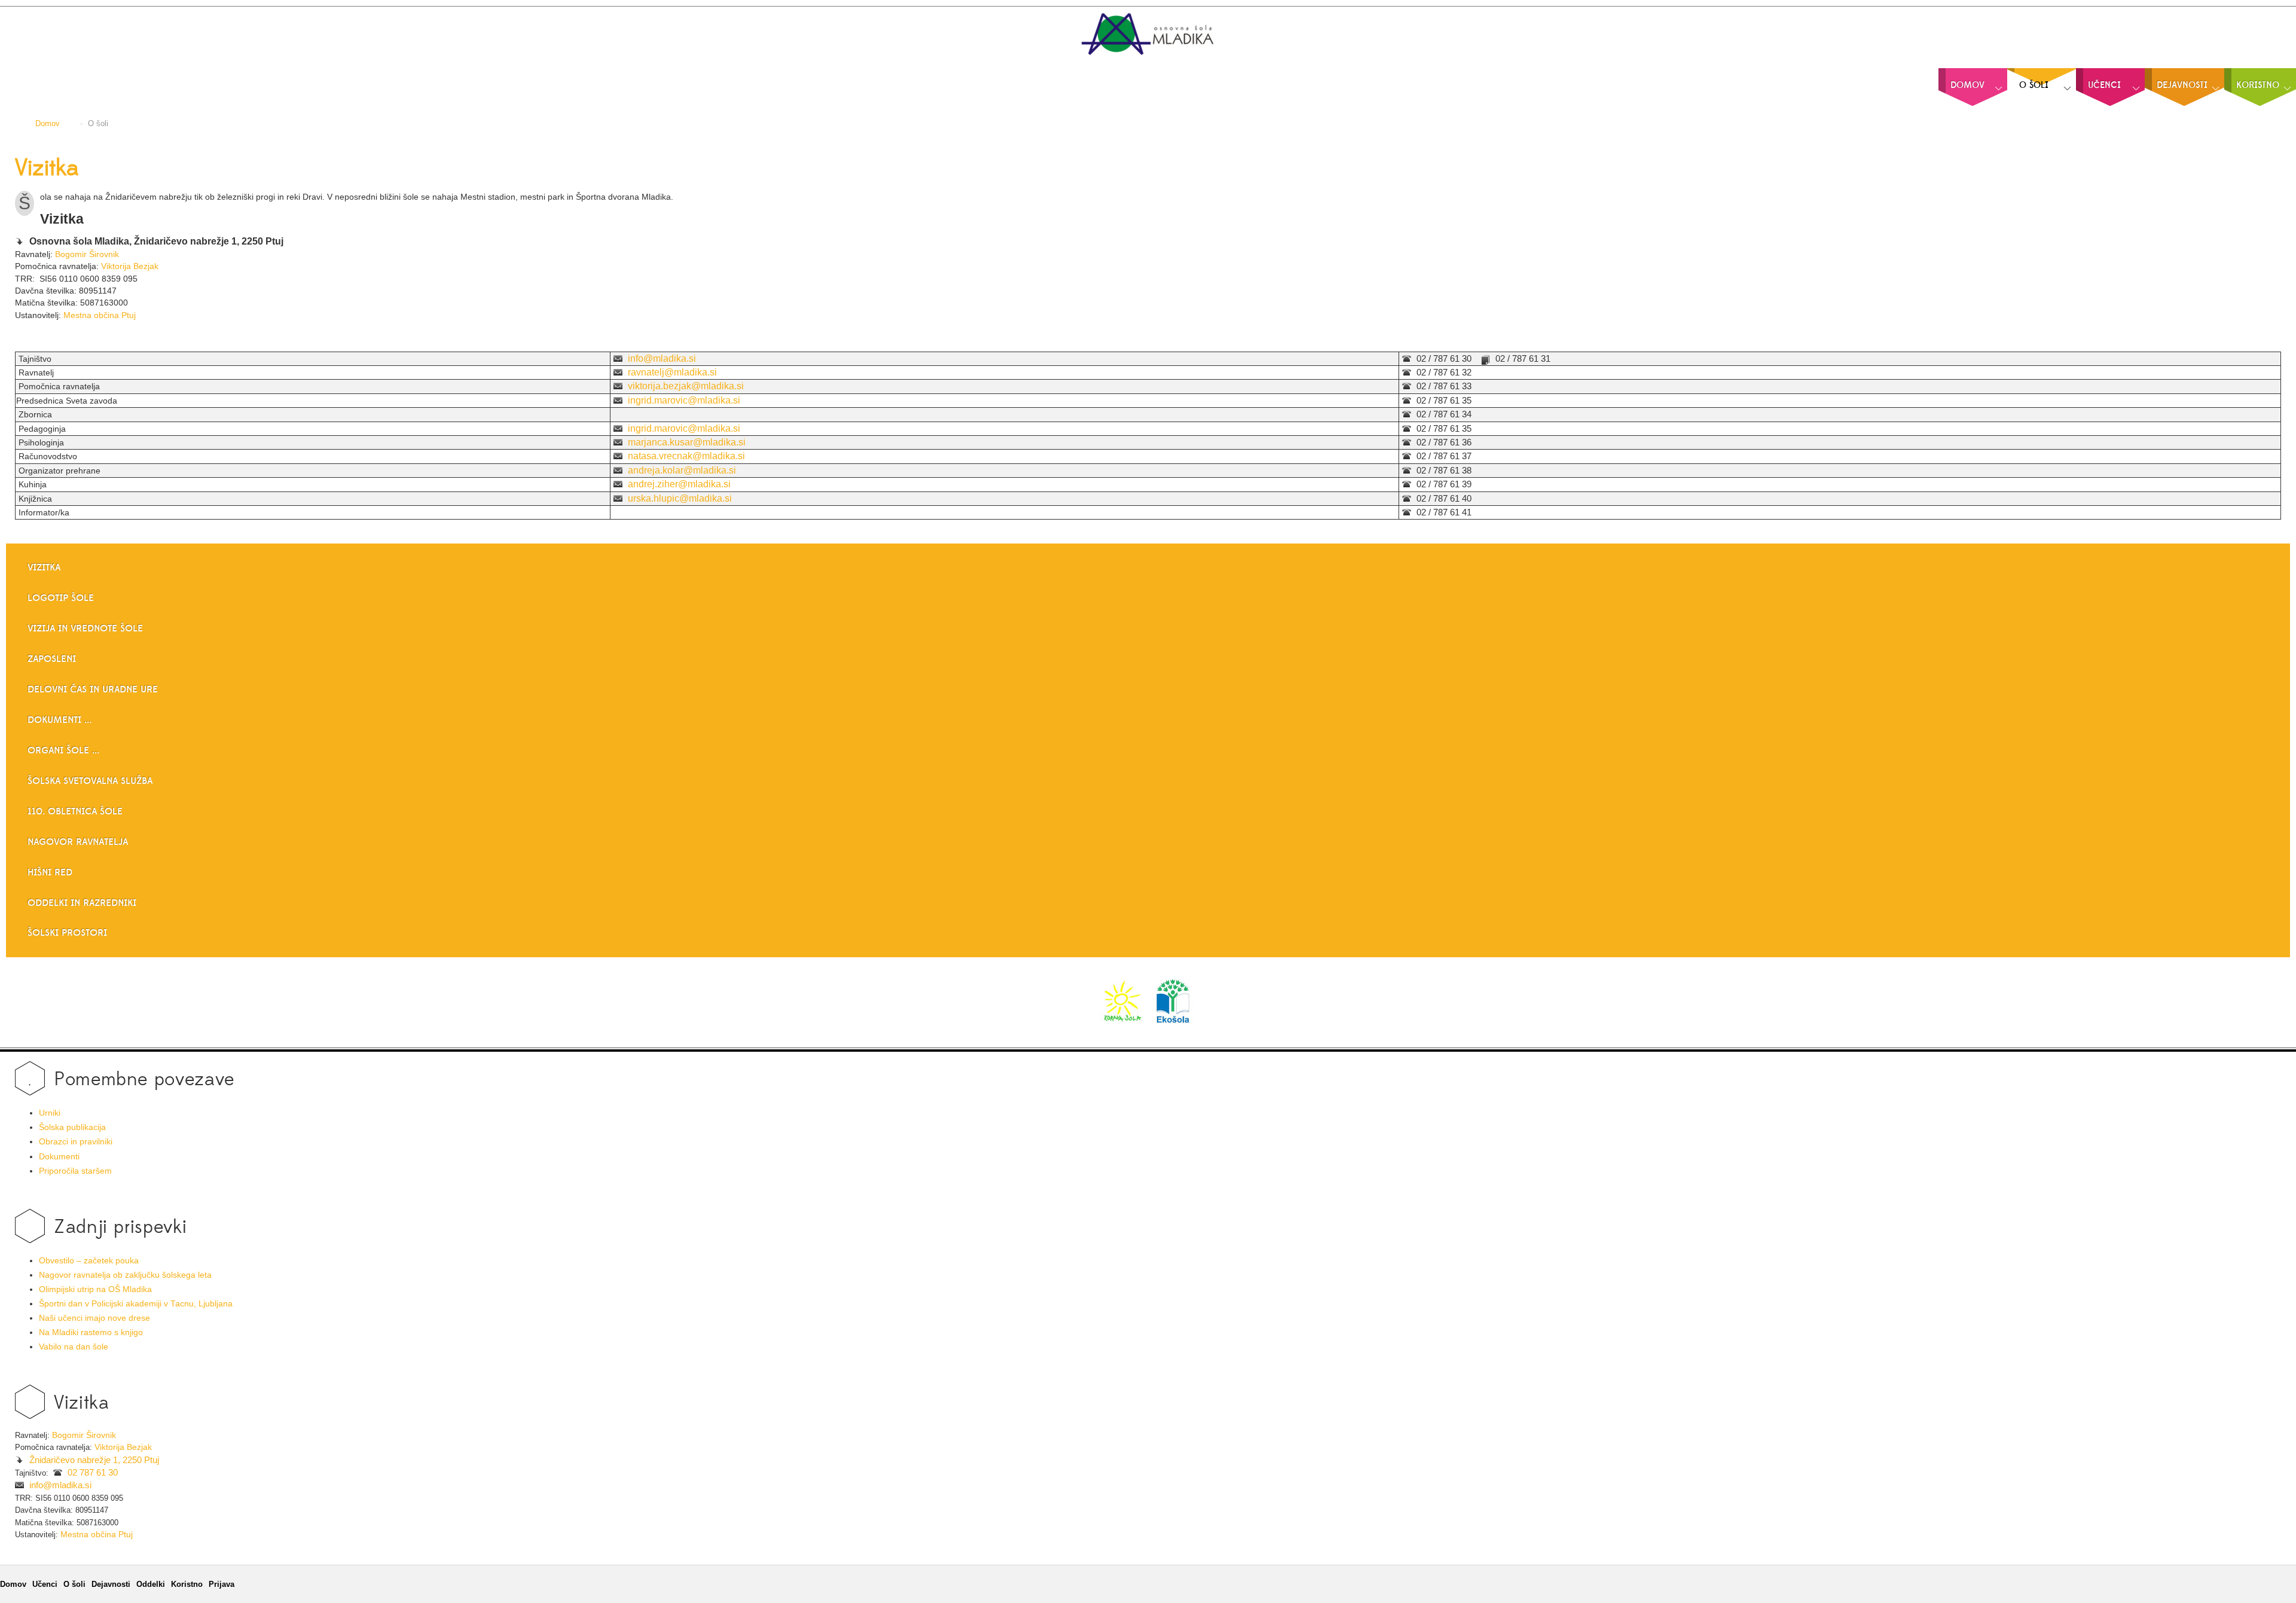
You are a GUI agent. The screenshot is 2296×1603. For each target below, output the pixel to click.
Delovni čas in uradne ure (93, 689)
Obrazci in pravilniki (76, 1142)
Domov (13, 1584)
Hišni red (50, 872)
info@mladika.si (662, 358)
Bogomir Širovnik (87, 254)
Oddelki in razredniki (82, 903)
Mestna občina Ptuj (100, 315)
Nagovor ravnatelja (78, 842)
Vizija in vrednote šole (85, 628)
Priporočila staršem (75, 1171)
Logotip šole (61, 598)
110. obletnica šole (75, 811)
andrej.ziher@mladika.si (679, 484)
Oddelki (151, 1584)
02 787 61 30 (93, 1473)
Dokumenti (59, 1157)
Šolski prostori (67, 933)
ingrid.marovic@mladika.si (684, 400)
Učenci (45, 1584)
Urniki (50, 1113)
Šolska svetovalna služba (90, 781)
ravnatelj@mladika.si (672, 372)
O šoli (74, 1584)
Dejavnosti (111, 1584)
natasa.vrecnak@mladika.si (686, 456)
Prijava (222, 1584)
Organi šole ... (63, 750)
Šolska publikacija (72, 1127)
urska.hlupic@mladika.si (680, 498)
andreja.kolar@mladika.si (682, 470)
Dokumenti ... (59, 720)
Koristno (187, 1584)
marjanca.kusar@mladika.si (687, 442)
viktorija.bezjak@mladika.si (686, 386)
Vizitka (47, 169)
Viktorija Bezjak (130, 266)
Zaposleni (52, 659)
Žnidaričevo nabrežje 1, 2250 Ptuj (94, 1460)
